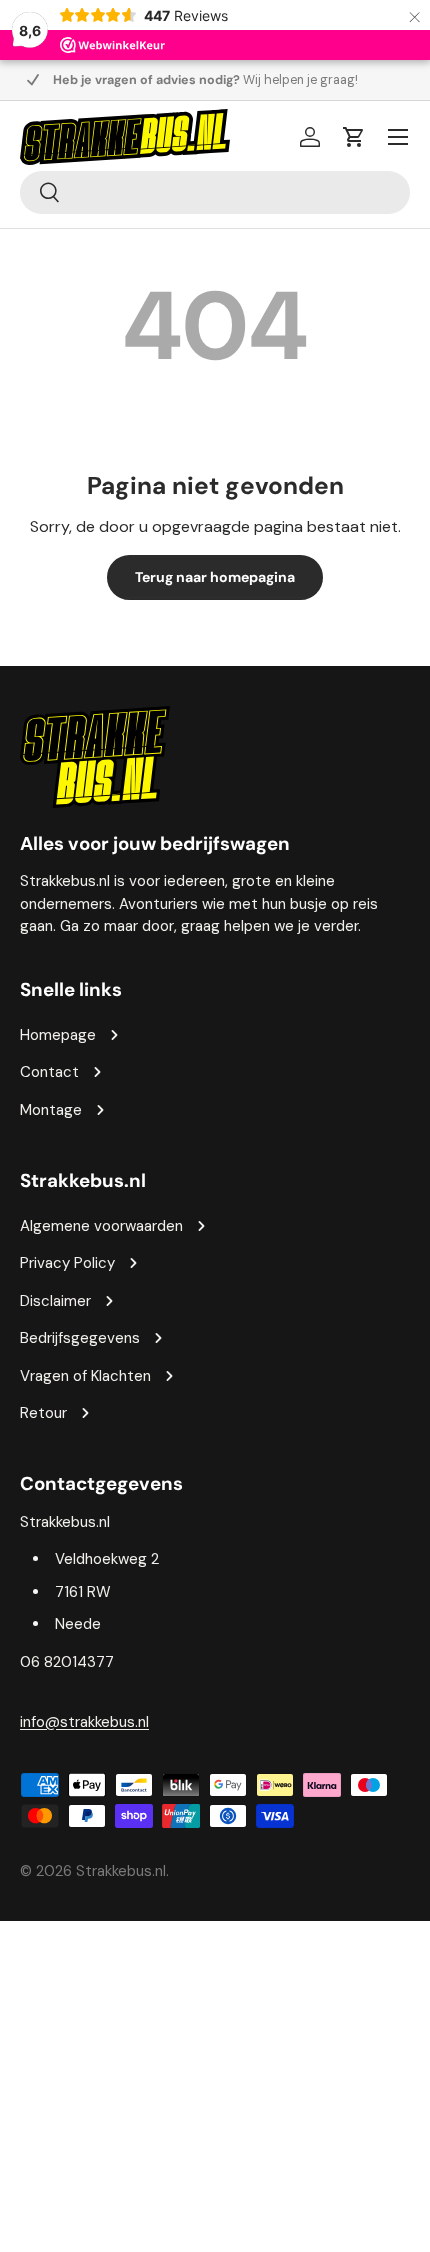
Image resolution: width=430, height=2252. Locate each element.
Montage (51, 1110)
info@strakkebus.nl (84, 1722)
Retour (43, 1413)
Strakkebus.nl (121, 1871)
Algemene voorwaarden (101, 1226)
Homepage (58, 1035)
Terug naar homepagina (215, 577)
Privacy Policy (67, 1263)
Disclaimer (55, 1301)
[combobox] (215, 192)
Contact (49, 1072)
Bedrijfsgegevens (80, 1338)
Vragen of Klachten (85, 1376)
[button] (354, 137)
